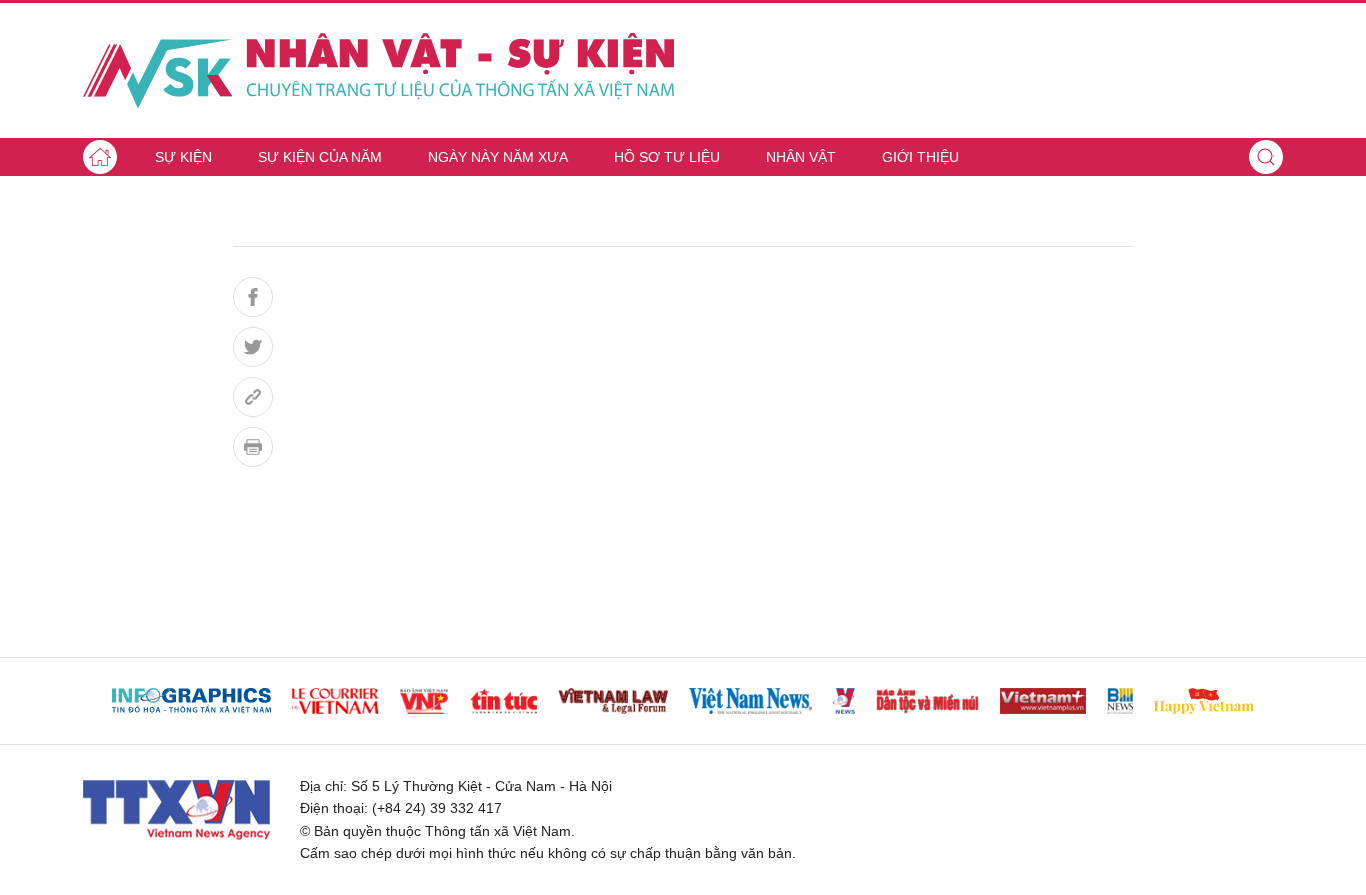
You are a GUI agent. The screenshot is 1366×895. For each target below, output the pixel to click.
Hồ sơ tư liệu (667, 157)
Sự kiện (183, 157)
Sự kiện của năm (320, 157)
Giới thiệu (920, 157)
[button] (1266, 157)
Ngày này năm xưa (498, 157)
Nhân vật (801, 157)
